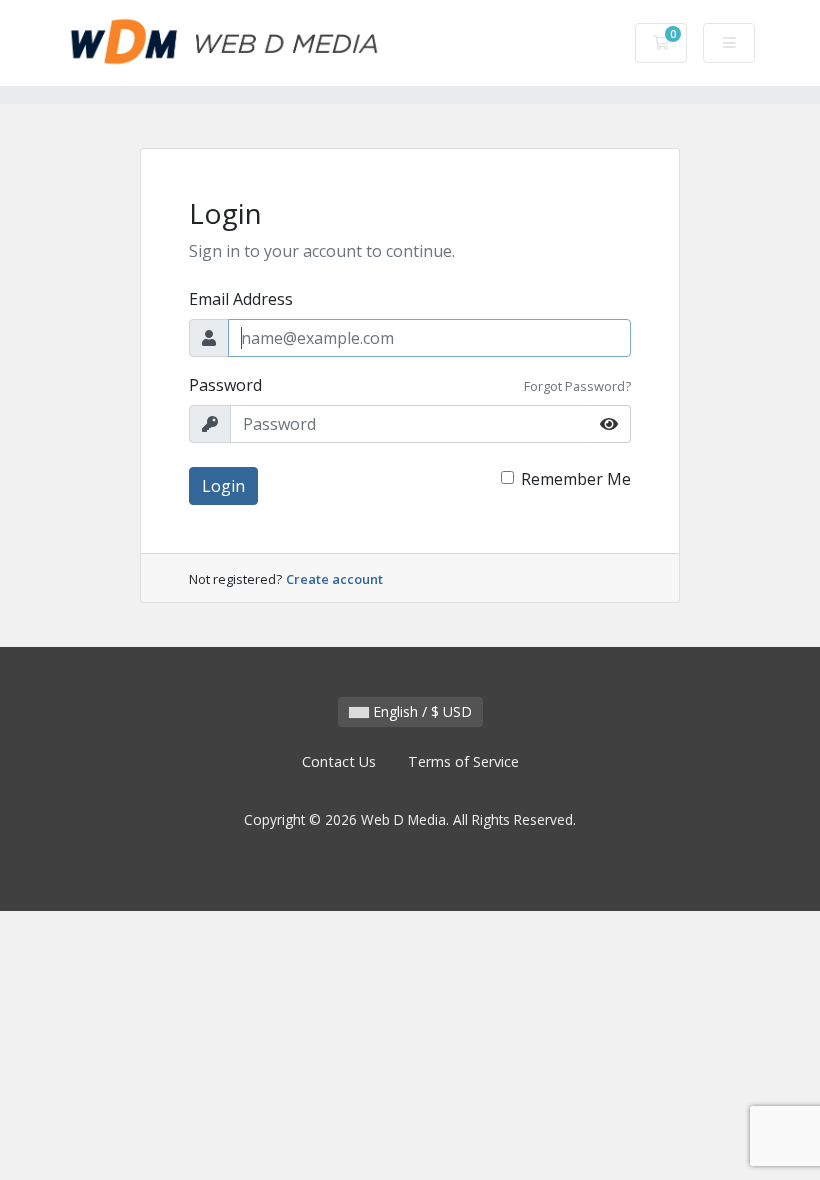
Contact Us (339, 761)
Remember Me (576, 479)
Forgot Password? (577, 386)
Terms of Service (463, 761)
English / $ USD (420, 711)
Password (225, 385)
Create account (334, 579)
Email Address (241, 299)
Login (223, 486)
